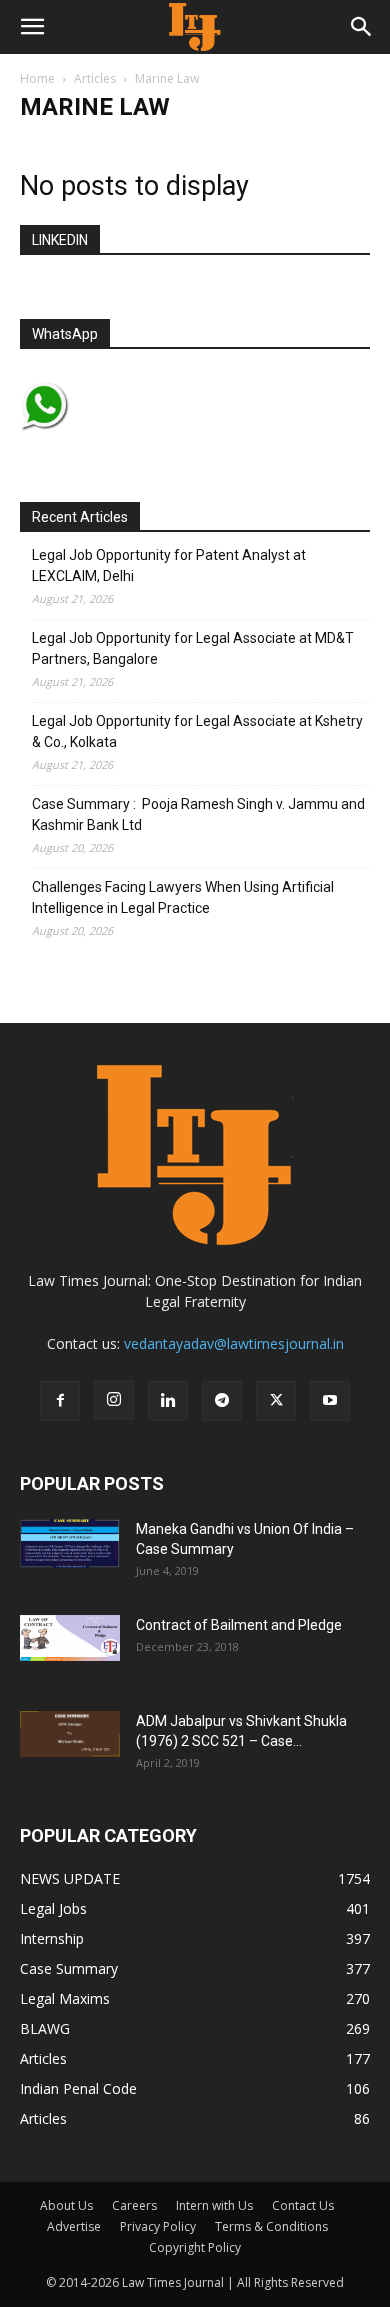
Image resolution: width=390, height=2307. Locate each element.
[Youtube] (330, 1401)
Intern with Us (214, 2205)
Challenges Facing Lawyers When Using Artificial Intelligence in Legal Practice (183, 897)
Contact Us (303, 2205)
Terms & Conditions (271, 2226)
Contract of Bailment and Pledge (239, 1625)
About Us (66, 2205)
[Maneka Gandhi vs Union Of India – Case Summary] (70, 1543)
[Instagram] (114, 1400)
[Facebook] (60, 1401)
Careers (134, 2205)
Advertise (74, 2226)
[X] (276, 1401)
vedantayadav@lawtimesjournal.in (234, 1343)
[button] (32, 27)
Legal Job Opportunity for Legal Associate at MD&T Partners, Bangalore (193, 648)
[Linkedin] (168, 1401)
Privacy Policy (158, 2226)
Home (37, 78)
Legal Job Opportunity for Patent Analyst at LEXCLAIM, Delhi (169, 565)
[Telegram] (222, 1401)
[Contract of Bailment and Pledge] (70, 1638)
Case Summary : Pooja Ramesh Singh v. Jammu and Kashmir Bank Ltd (198, 814)
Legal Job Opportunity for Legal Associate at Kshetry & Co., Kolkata (197, 731)
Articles (95, 78)
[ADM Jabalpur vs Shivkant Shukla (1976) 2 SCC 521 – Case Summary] (70, 1734)
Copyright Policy (195, 2247)
